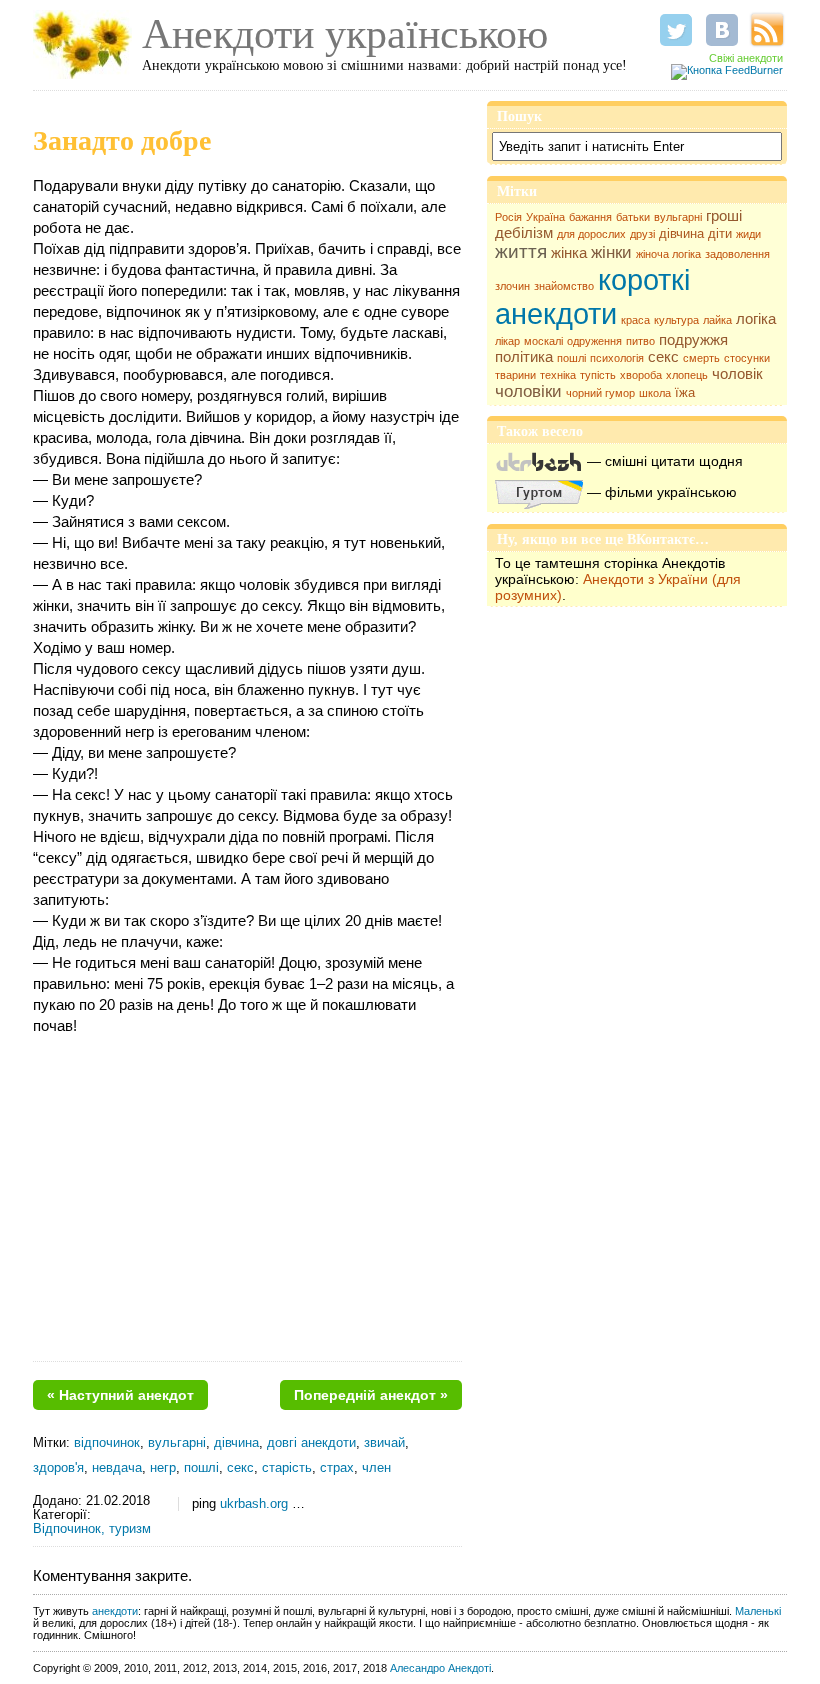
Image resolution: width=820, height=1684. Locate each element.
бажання (590, 217)
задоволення (737, 254)
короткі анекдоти (592, 296)
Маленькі (758, 1611)
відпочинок (107, 1443)
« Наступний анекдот (120, 1395)
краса (635, 320)
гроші (724, 216)
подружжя (693, 340)
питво (640, 341)
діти (720, 233)
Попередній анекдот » (371, 1395)
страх (337, 1468)
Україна (545, 217)
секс (663, 357)
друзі (642, 234)
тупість (598, 375)
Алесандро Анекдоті (440, 1668)
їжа (685, 392)
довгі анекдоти (311, 1443)
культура (676, 320)
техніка (558, 375)
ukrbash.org (254, 1504)
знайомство (564, 286)
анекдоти (115, 1611)
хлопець (687, 375)
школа (655, 393)
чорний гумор (600, 393)
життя (521, 251)
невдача (117, 1468)
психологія (617, 358)
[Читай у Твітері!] (676, 30)
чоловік (737, 374)
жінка (569, 253)
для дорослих (591, 234)
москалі (543, 341)
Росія (508, 217)
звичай (384, 1443)
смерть (701, 358)
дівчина (681, 233)
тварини (515, 375)
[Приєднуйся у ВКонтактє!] (722, 30)
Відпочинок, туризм (92, 1529)
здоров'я (58, 1468)
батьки (633, 217)
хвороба (641, 375)
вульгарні (678, 217)
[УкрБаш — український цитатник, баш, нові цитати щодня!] (539, 461)
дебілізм (524, 233)
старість (287, 1468)
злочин (512, 286)
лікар (507, 341)
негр (163, 1468)
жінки (611, 252)
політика (524, 357)
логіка (756, 319)
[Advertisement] (247, 1206)
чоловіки (528, 391)
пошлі (571, 358)
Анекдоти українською (345, 34)
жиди (748, 234)
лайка (717, 320)
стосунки (747, 358)
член (376, 1468)
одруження (594, 341)
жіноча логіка (668, 254)
